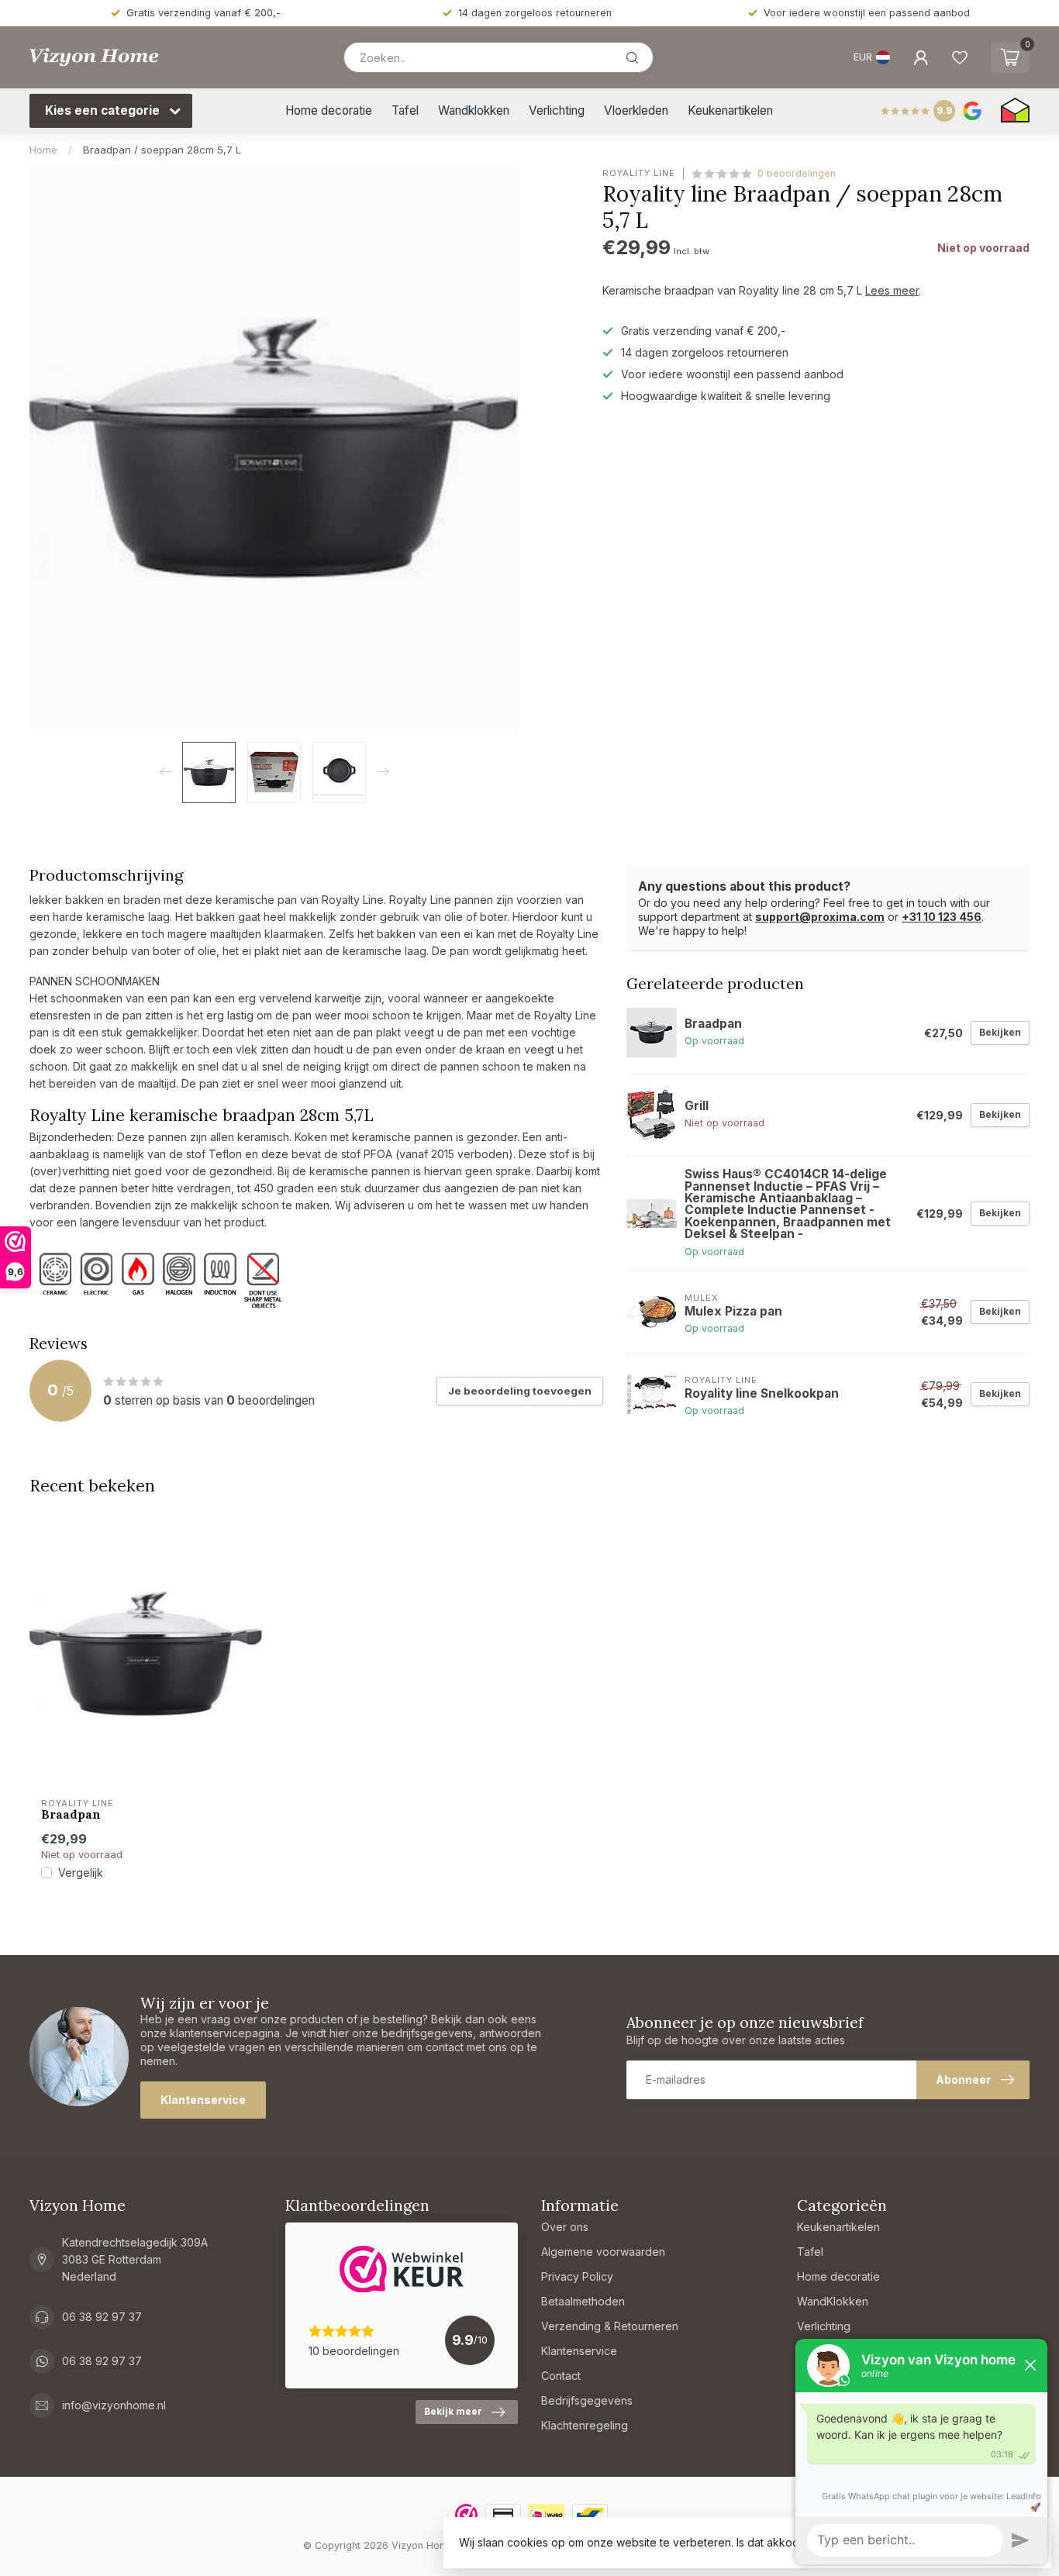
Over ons (565, 2227)
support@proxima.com (820, 917)
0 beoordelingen (797, 173)
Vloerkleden (636, 110)
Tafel (405, 110)
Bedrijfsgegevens (587, 2400)
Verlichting (557, 110)
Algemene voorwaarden (603, 2252)
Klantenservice (203, 2100)
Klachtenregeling (585, 2425)
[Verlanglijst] (960, 57)
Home (43, 150)
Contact (561, 2376)
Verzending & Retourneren (610, 2326)
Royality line (639, 173)
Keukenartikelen (730, 110)
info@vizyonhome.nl (114, 2405)
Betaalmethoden (583, 2301)
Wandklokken (474, 110)
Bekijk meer (453, 2411)
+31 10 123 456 (942, 917)
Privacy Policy (577, 2276)
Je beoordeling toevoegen (520, 1391)
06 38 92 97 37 (102, 2317)
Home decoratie (329, 110)
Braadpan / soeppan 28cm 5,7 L (162, 150)
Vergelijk (81, 1873)
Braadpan (71, 1815)
